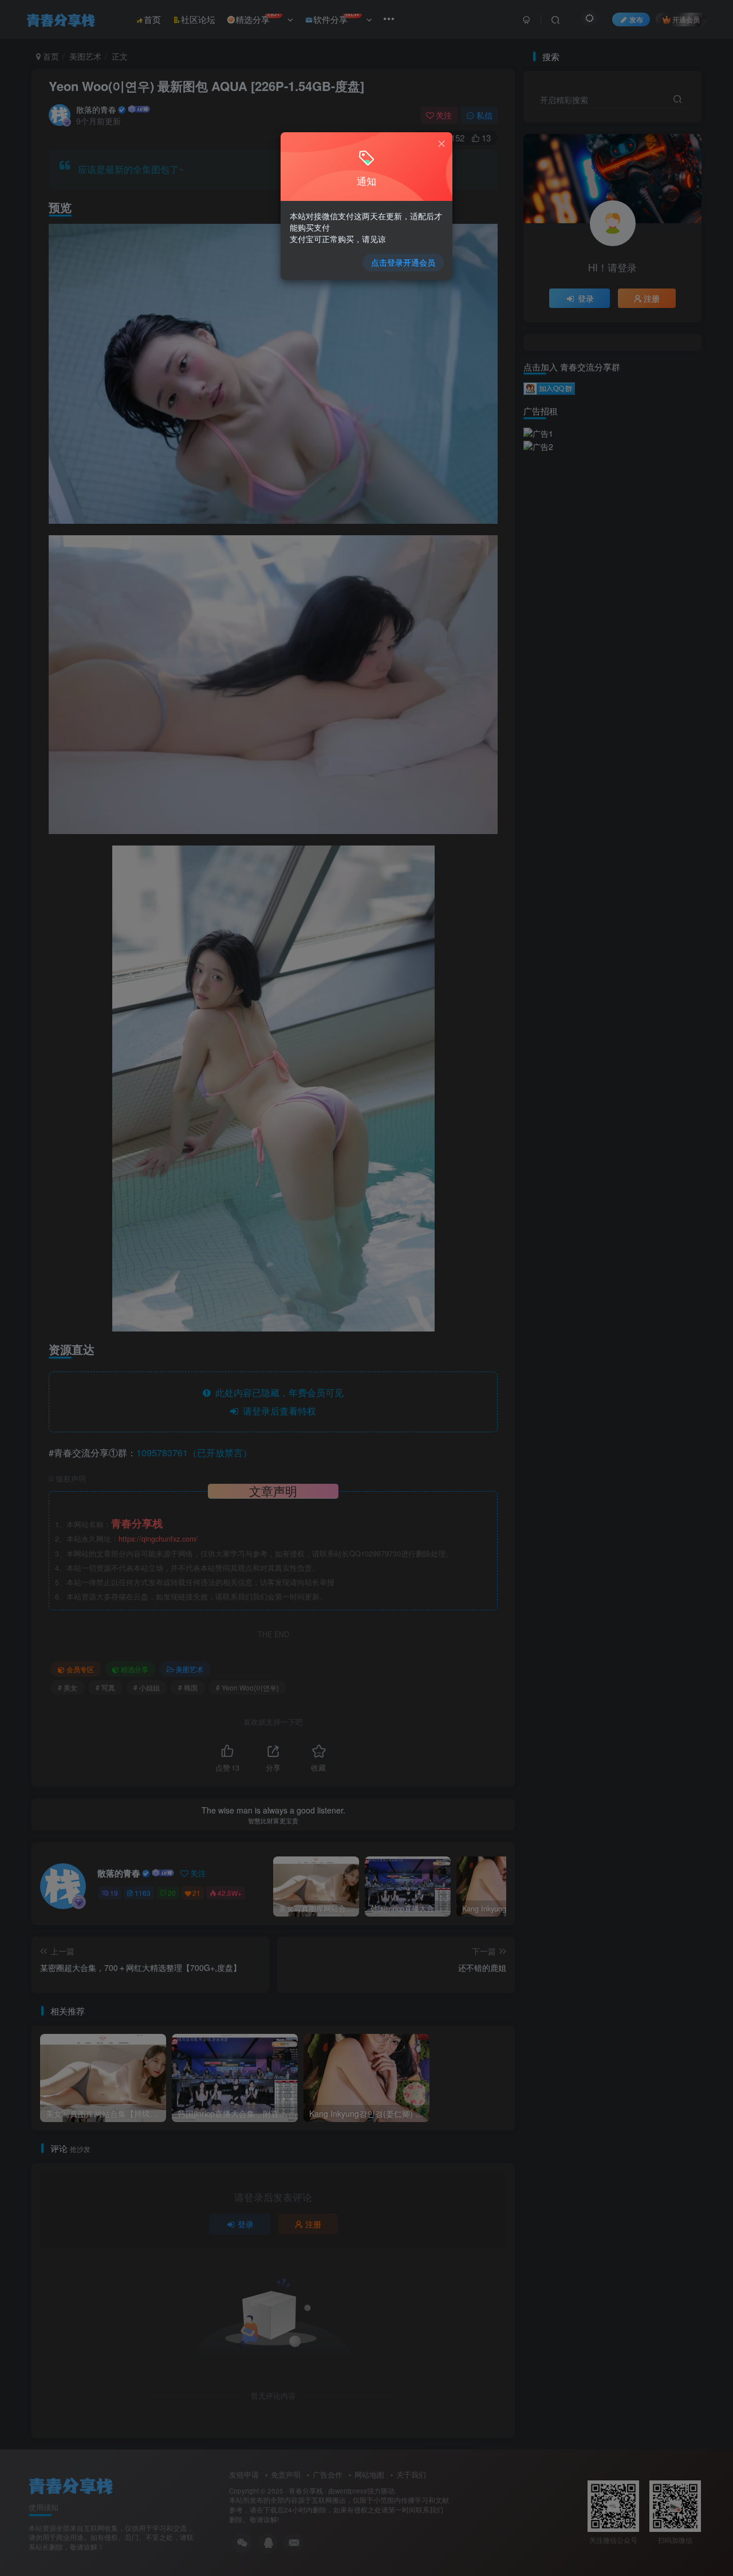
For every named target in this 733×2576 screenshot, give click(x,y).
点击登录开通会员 (403, 262)
